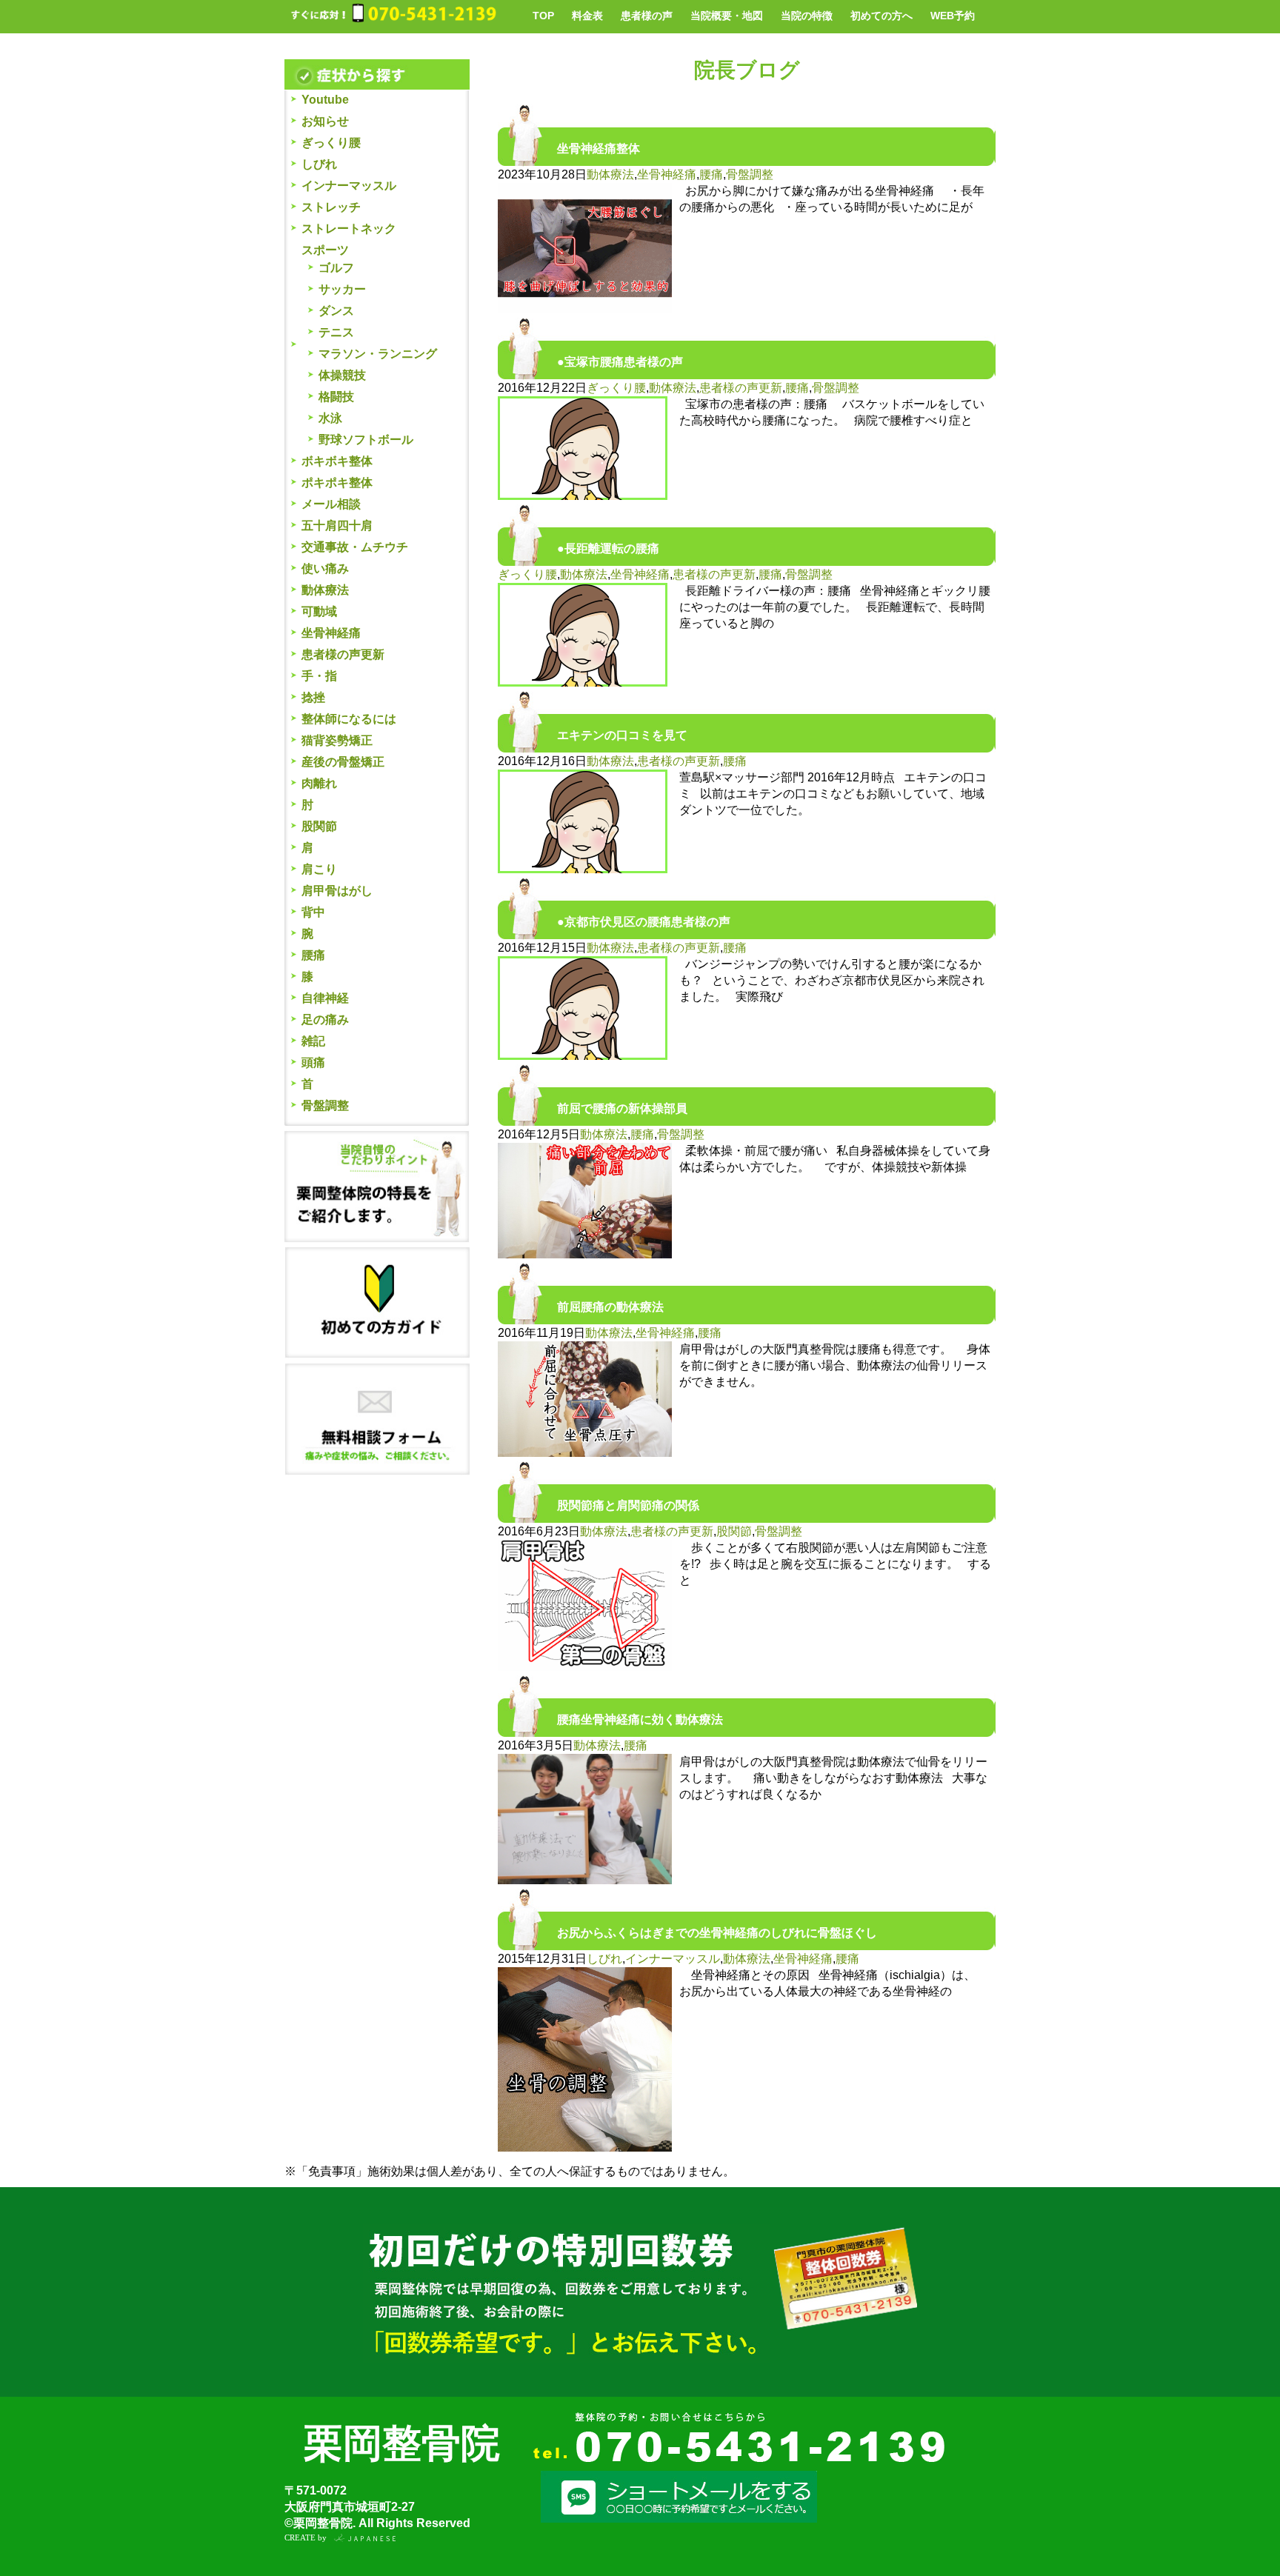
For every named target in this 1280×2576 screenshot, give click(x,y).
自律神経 (325, 998)
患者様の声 (647, 16)
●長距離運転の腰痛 (608, 548)
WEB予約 (953, 16)
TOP (543, 16)
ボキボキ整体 (337, 461)
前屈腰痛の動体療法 (610, 1307)
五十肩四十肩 (337, 525)
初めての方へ (881, 16)
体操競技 (342, 375)
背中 (313, 912)
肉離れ (319, 783)
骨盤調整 (325, 1105)
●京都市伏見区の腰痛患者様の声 (644, 922)
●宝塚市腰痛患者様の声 (620, 362)
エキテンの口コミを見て (622, 735)
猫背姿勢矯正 (337, 740)
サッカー (342, 289)
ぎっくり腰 (331, 143)
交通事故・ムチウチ (355, 547)
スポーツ (325, 250)
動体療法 (325, 590)
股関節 (319, 826)
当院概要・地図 (727, 16)
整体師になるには (349, 719)
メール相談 (331, 504)
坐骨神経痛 (331, 633)
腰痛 (313, 955)
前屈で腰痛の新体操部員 (622, 1108)
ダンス (336, 311)
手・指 (319, 676)
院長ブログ (747, 70)
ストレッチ (331, 207)
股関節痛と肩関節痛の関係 (628, 1505)
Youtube (325, 100)
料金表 (587, 16)
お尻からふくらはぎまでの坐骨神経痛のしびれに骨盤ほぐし (717, 1933)
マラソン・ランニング (378, 354)
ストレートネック (349, 228)
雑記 (313, 1041)
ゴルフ (336, 268)
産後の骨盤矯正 (343, 762)
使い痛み (325, 568)
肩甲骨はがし (337, 891)
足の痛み (325, 1020)
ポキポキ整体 (337, 483)
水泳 (330, 418)
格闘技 (336, 397)
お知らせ (325, 121)
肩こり (319, 869)
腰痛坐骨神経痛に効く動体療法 (640, 1719)
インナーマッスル (349, 186)
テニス (336, 332)
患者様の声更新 (343, 654)
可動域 (319, 611)
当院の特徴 (807, 16)
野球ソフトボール (366, 440)
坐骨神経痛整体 (599, 149)
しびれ (319, 164)
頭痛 (313, 1062)
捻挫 (313, 697)
